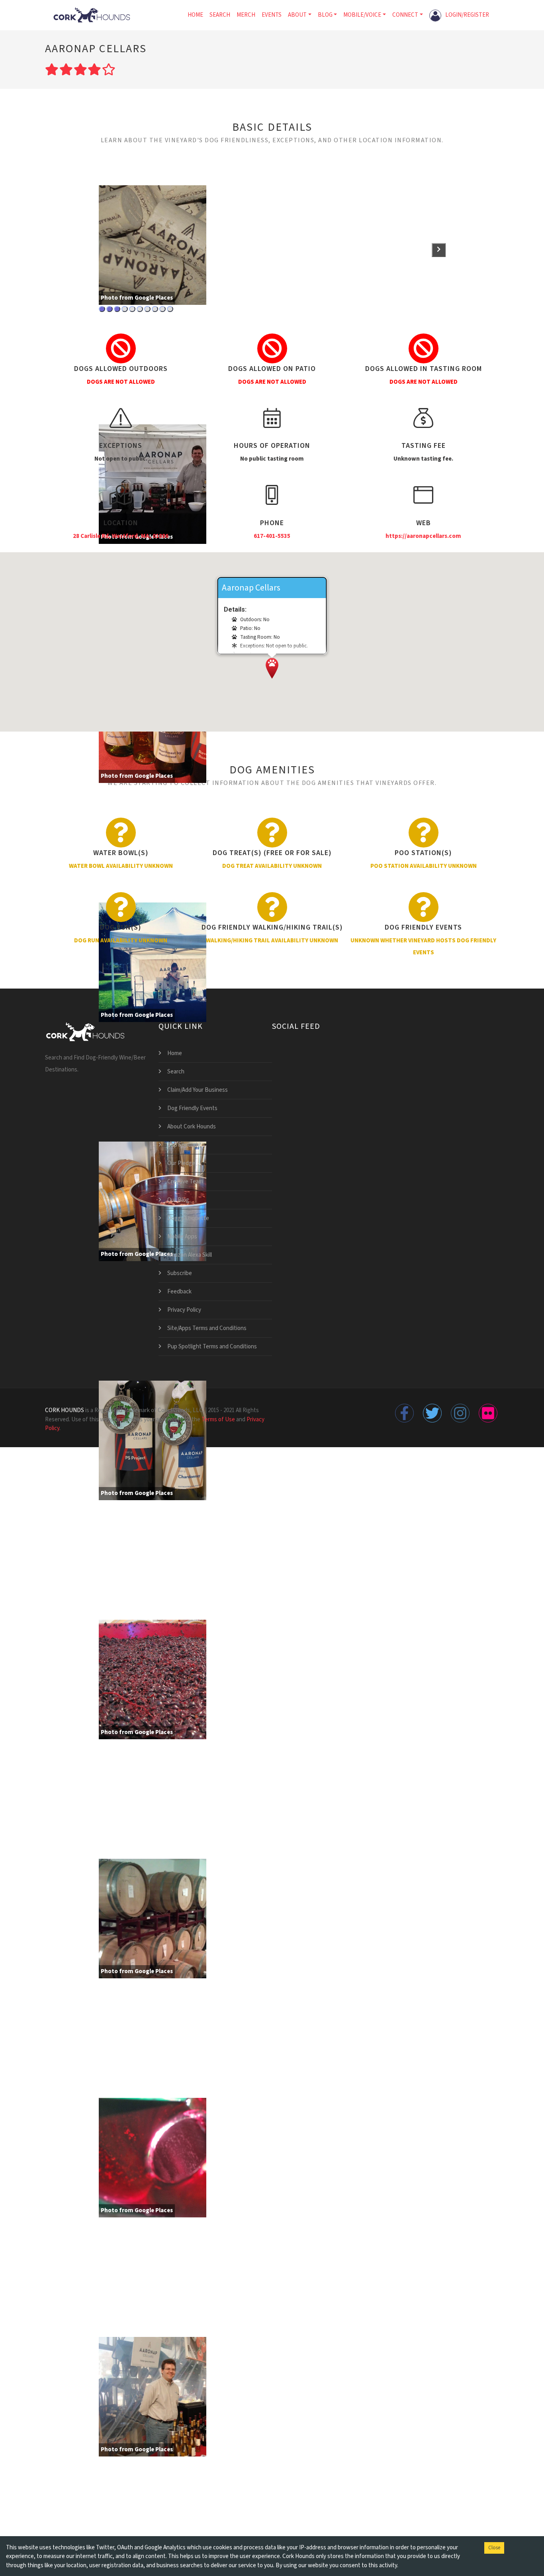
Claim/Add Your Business (198, 1090)
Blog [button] (325, 15)
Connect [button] (405, 15)
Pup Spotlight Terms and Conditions (212, 1347)
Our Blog (178, 1200)
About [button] (297, 15)
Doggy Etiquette (188, 1218)
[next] (439, 250)
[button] (272, 668)
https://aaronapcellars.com (423, 536)
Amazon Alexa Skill (190, 1255)
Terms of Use (218, 1419)
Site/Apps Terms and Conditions (207, 1328)
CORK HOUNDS (65, 1410)
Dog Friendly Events (192, 1108)
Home (195, 15)
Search (220, 15)
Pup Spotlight (184, 1145)
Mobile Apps (182, 1237)
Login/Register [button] (467, 15)
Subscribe (180, 1273)
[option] (159, 305)
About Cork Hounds (192, 1127)
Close (494, 2548)
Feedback (179, 1292)
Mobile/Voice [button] (362, 15)
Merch (246, 15)
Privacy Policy (184, 1310)
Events (272, 15)
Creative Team (185, 1182)
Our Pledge (181, 1163)
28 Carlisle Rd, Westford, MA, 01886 (121, 536)
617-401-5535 (272, 536)
